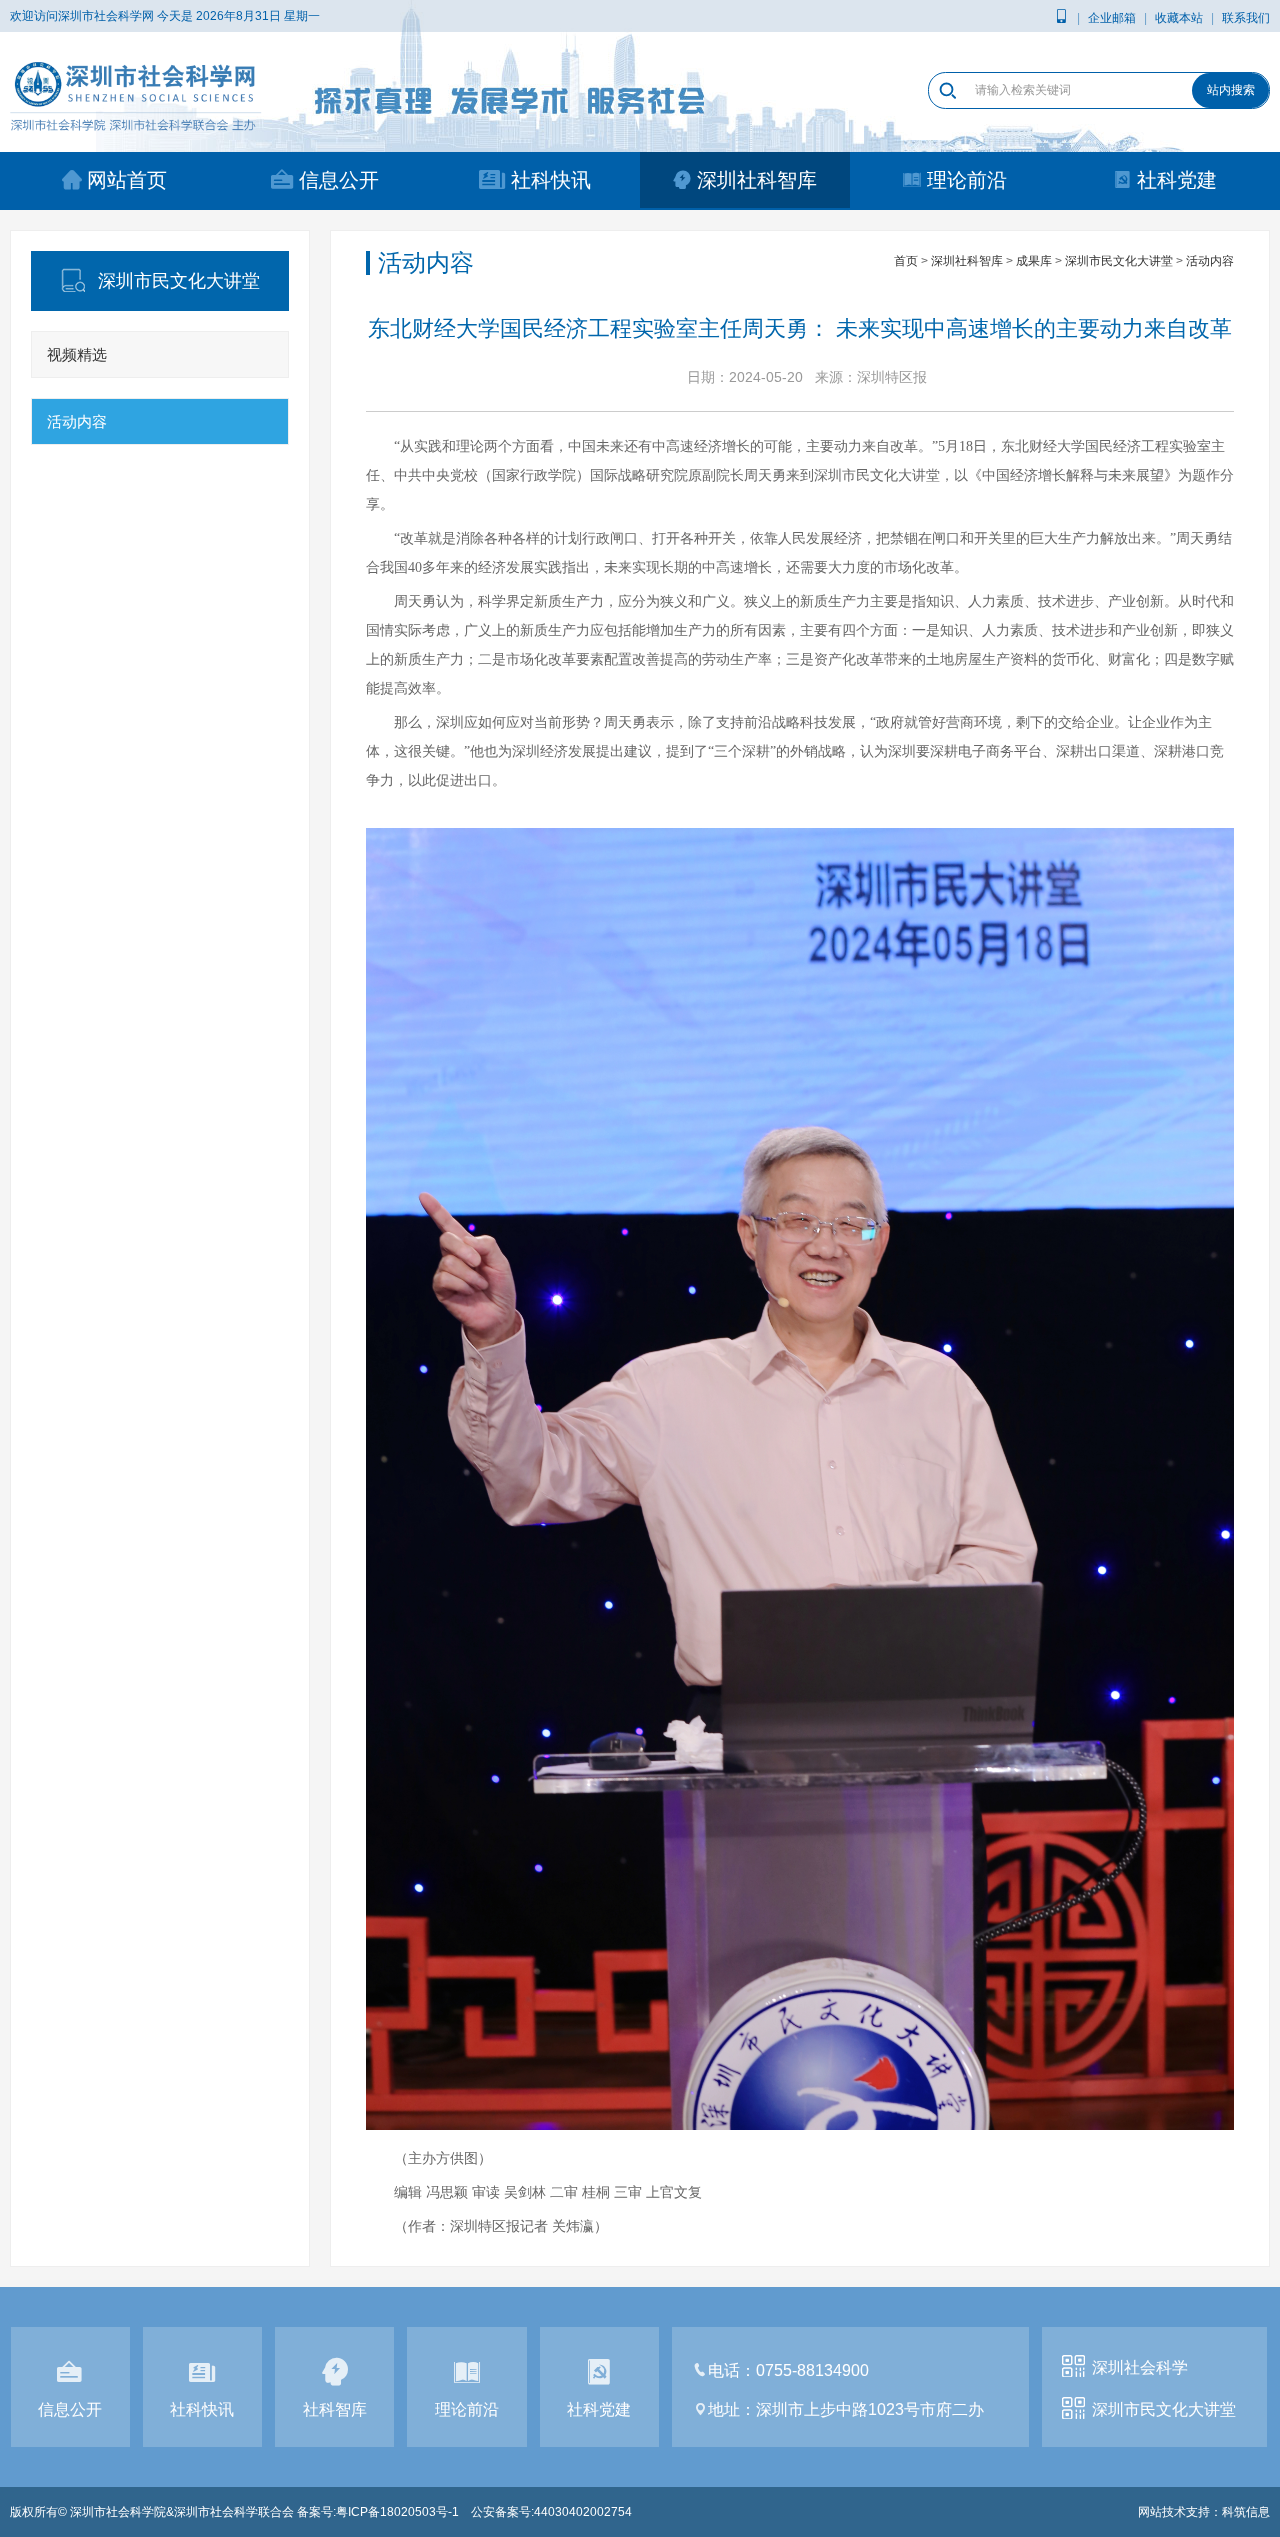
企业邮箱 (1112, 18)
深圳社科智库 (757, 180)
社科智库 (335, 2409)
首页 (906, 261)
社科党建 (1177, 180)
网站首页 (127, 180)
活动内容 (77, 421)
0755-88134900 (812, 2371)
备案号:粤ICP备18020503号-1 (378, 2512)
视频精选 (77, 354)
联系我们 (1246, 18)
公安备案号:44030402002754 (551, 2512)
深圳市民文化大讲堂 (1119, 261)
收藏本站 (1179, 18)
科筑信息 (1246, 2512)
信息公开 (339, 180)
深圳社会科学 (1140, 2367)
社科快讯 (551, 180)
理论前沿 (967, 180)
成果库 (1034, 261)
